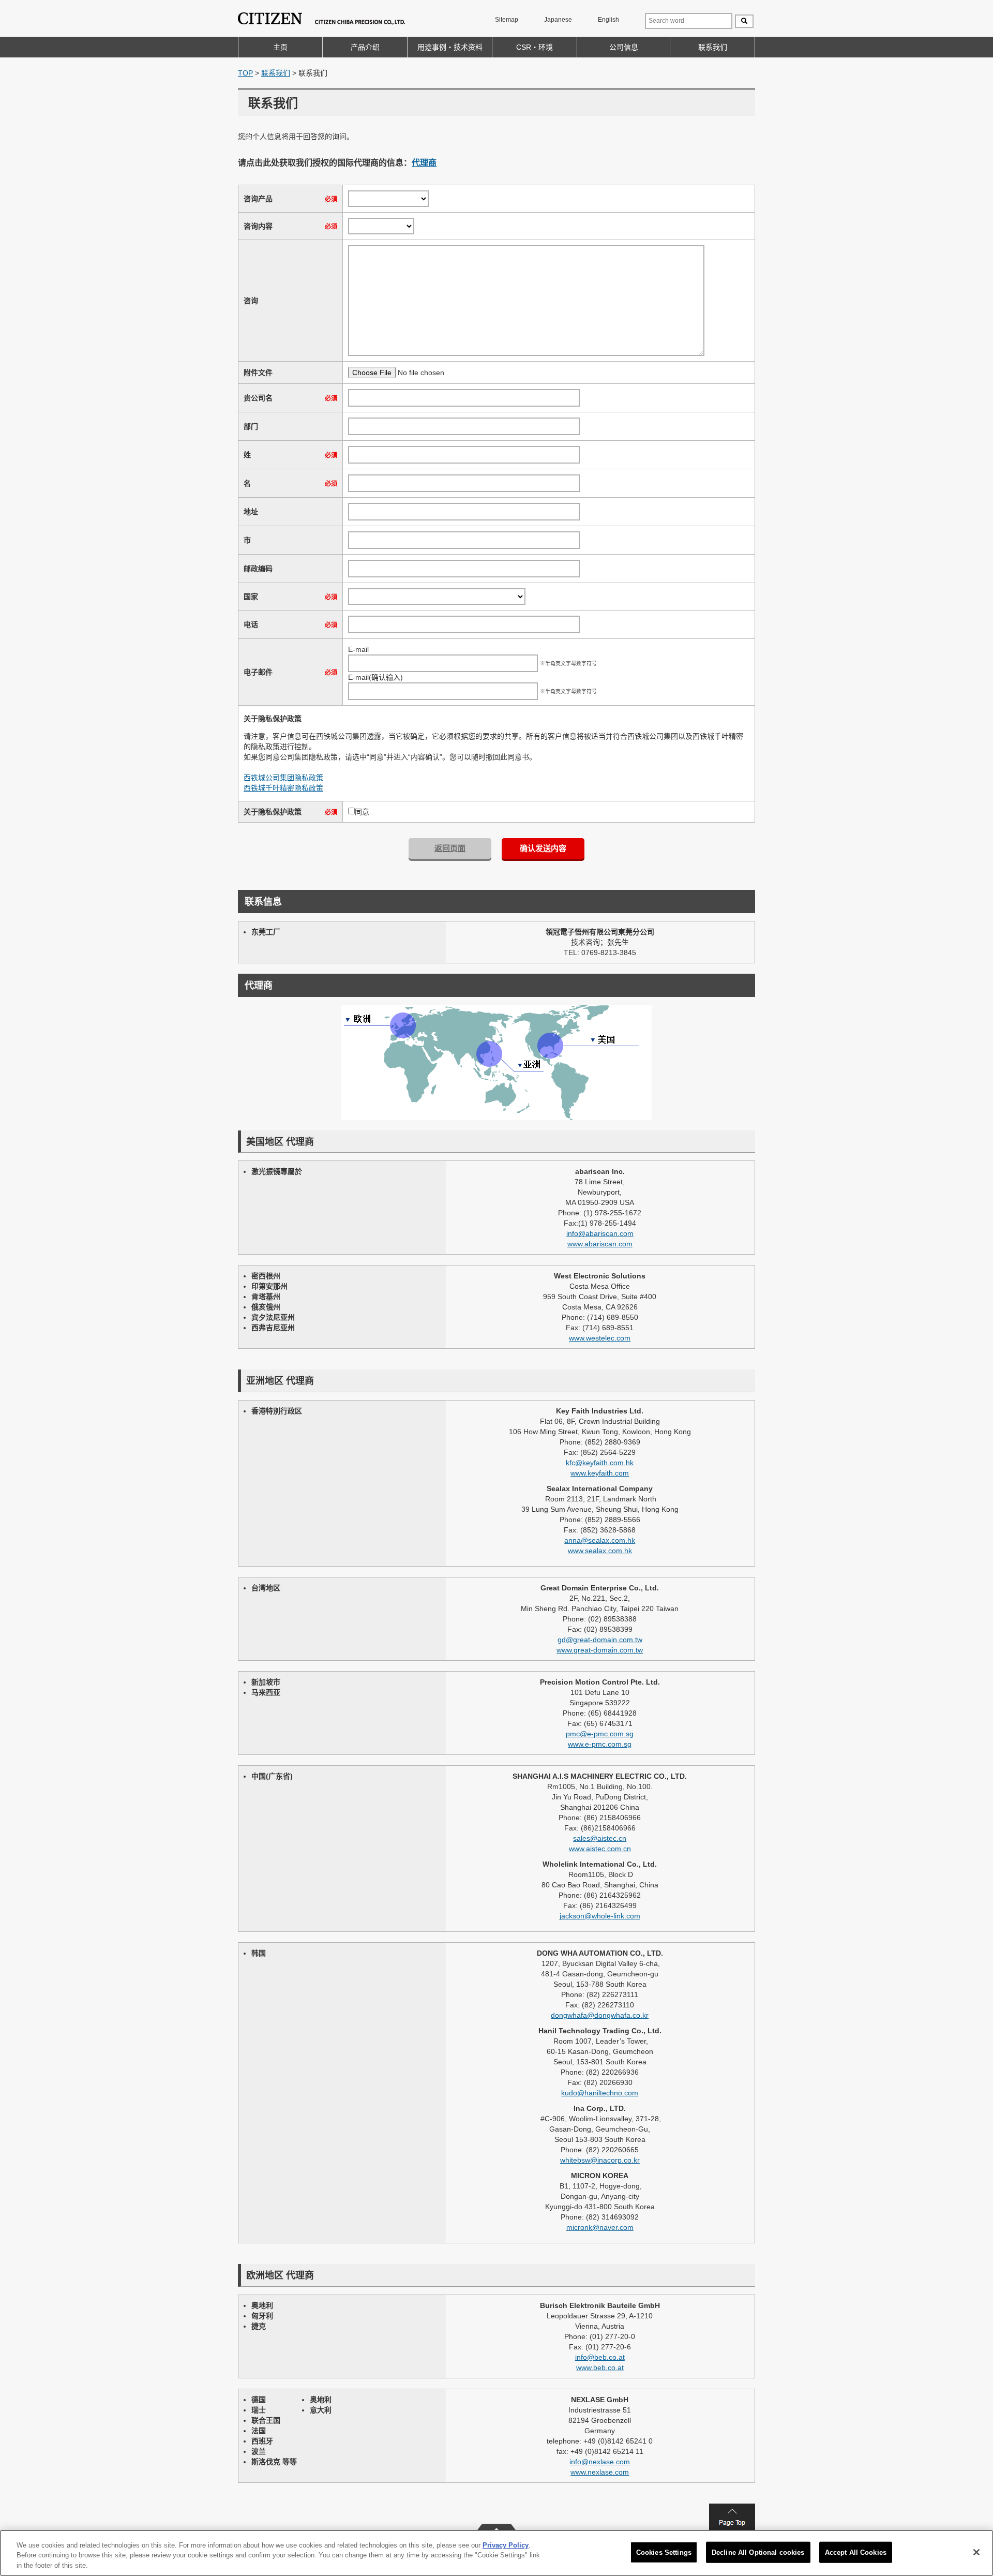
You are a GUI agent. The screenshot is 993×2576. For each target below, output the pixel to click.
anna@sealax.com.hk (600, 1540)
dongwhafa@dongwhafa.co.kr (600, 2015)
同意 (362, 812)
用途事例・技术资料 (450, 47)
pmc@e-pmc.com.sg (600, 1734)
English (608, 20)
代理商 (424, 163)
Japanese (558, 20)
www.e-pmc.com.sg (600, 1744)
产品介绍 (365, 47)
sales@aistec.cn (600, 1838)
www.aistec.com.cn (600, 1849)
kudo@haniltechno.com (600, 2093)
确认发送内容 (543, 848)
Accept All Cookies (856, 2552)
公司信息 (624, 47)
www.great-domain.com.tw (600, 1650)
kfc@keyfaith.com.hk (600, 1463)
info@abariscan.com (600, 1233)
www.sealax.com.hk (600, 1551)
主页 (280, 47)
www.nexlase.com (600, 2472)
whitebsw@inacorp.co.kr (600, 2160)
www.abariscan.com (600, 1244)
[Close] (976, 2552)
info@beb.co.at (600, 2357)
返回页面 (450, 848)
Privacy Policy (506, 2545)
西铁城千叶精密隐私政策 (283, 788)
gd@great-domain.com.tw (600, 1640)
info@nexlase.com (600, 2462)
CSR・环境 (535, 47)
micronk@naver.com (600, 2227)
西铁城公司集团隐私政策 (283, 778)
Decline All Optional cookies (758, 2552)
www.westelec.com (600, 1338)
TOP (245, 73)
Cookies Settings (664, 2552)
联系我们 (713, 47)
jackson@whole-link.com (600, 1916)
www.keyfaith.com (600, 1473)
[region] (496, 2553)
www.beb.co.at (600, 2367)
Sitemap (507, 20)
